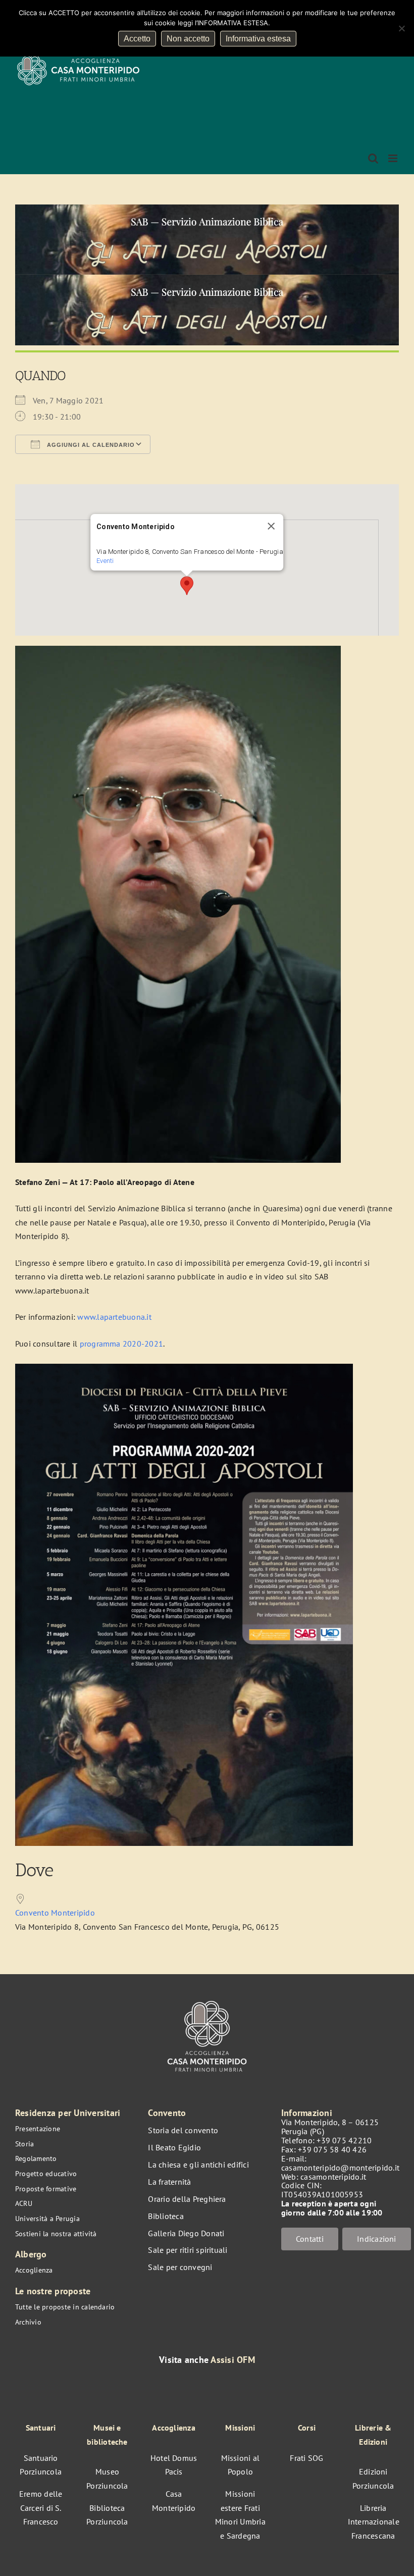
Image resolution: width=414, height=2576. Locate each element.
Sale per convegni (180, 2267)
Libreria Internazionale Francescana (374, 2522)
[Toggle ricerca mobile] (373, 158)
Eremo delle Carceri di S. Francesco (41, 2508)
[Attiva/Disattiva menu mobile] (394, 158)
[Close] (271, 526)
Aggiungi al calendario (90, 445)
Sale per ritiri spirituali (188, 2250)
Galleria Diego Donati (186, 2233)
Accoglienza (34, 2270)
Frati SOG (306, 2458)
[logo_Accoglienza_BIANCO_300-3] (207, 1998)
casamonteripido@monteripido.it (340, 2168)
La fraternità (169, 2182)
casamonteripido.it (333, 2177)
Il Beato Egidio (174, 2147)
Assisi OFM (232, 2360)
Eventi (105, 561)
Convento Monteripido (55, 1913)
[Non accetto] (401, 28)
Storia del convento (183, 2130)
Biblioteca (166, 2216)
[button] (187, 586)
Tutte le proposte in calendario (65, 2307)
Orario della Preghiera (187, 2199)
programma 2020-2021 (122, 1344)
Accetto (137, 39)
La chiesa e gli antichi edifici (198, 2165)
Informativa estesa (258, 39)
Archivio (28, 2322)
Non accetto (188, 39)
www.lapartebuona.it (114, 1317)
